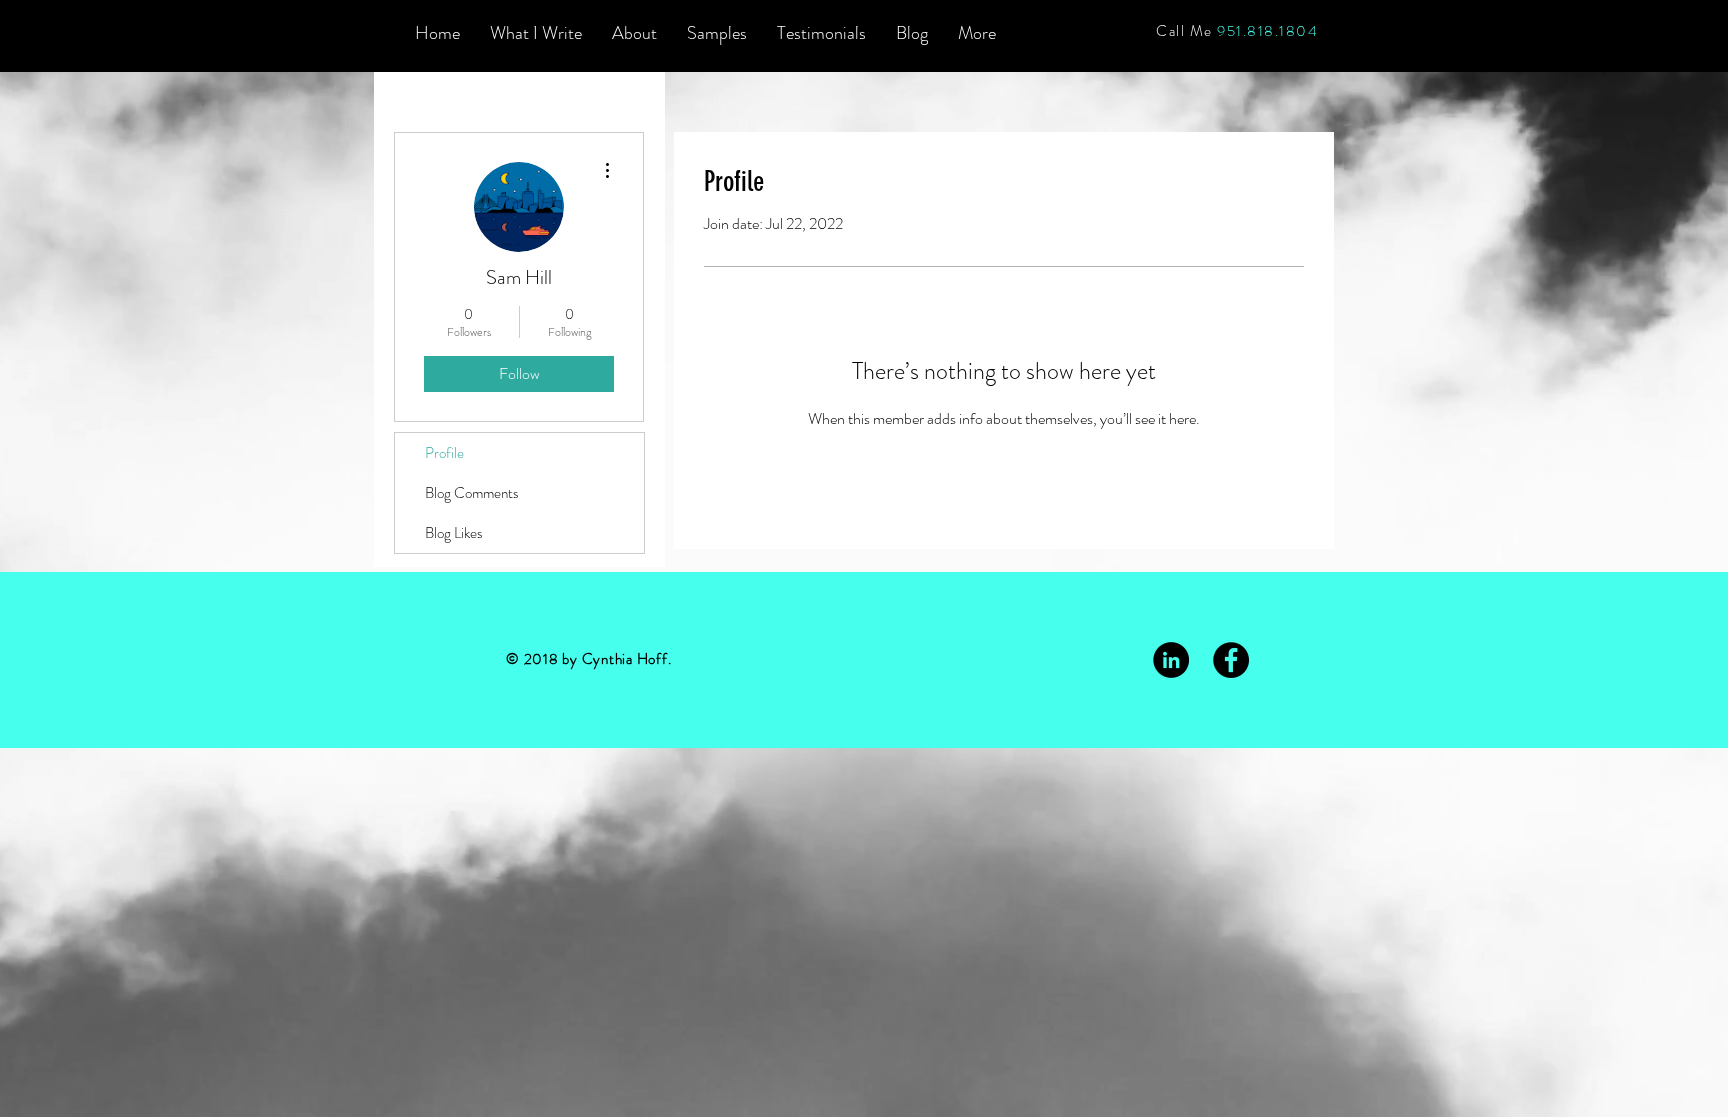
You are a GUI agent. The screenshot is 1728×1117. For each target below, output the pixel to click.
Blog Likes (454, 533)
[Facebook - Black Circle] (1231, 660)
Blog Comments (472, 493)
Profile (444, 453)
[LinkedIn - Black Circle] (1171, 660)
